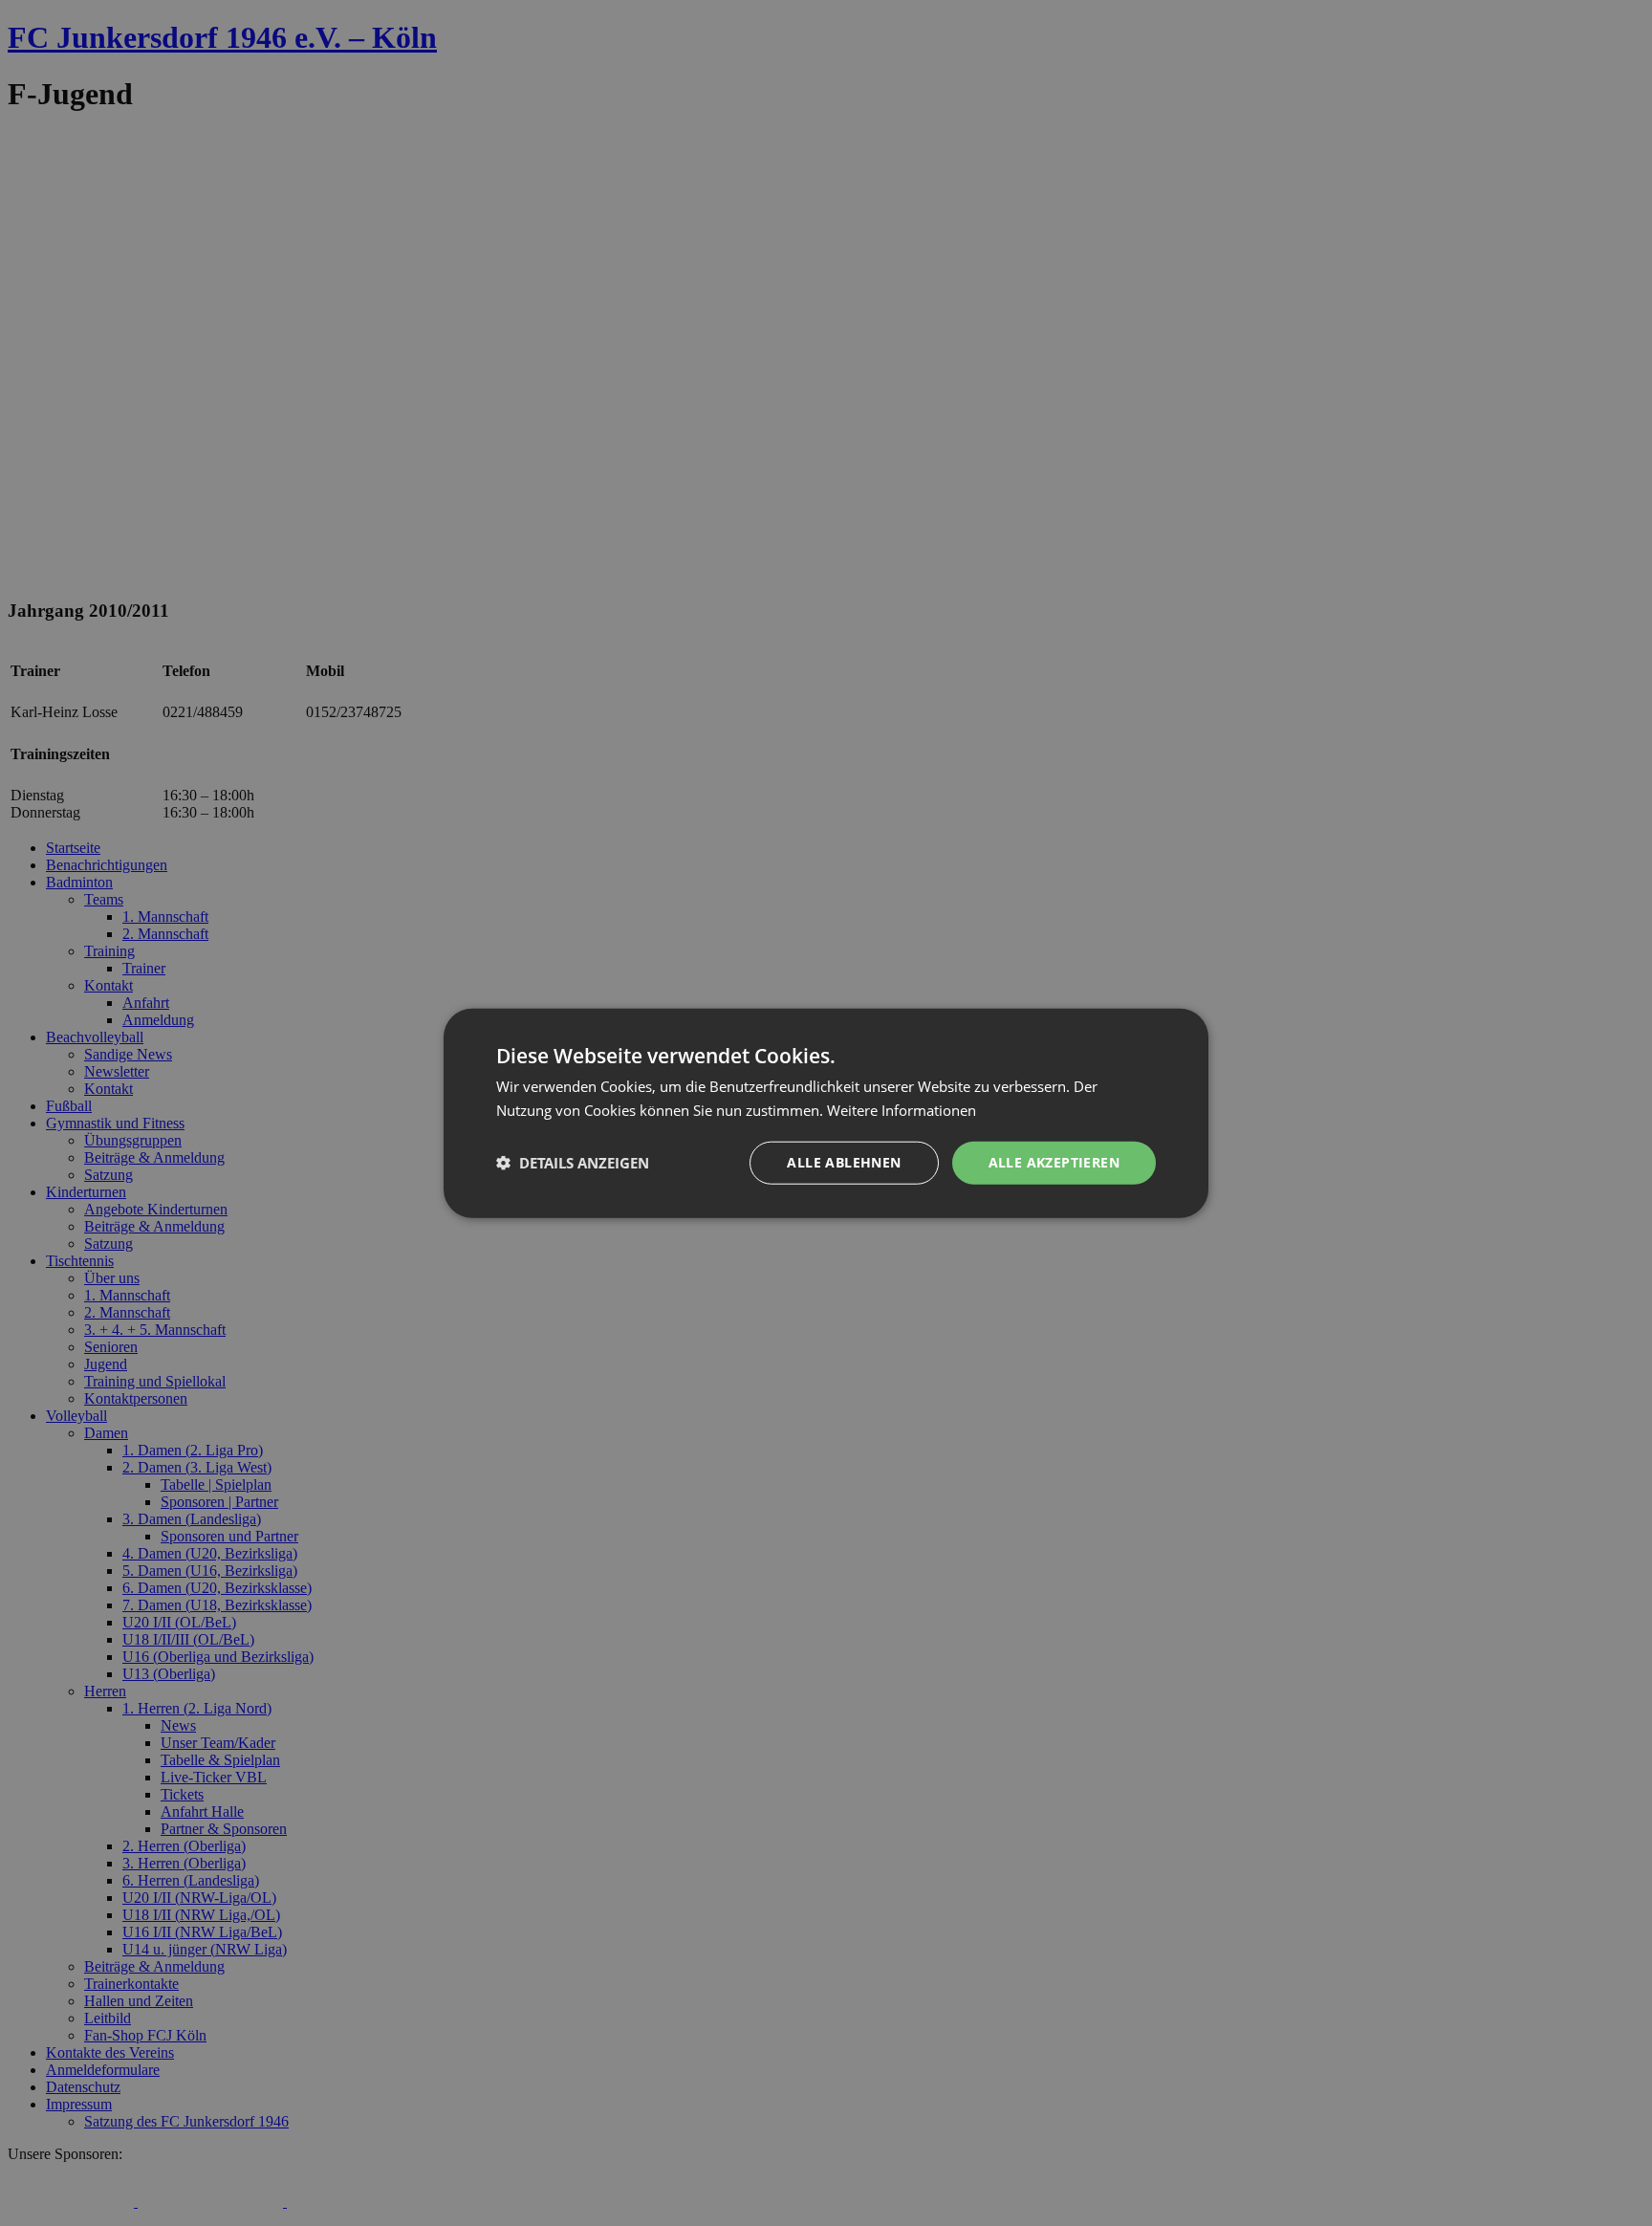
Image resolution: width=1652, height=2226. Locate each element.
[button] (573, 1163)
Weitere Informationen (902, 1110)
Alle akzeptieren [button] (1054, 1162)
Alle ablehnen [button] (844, 1162)
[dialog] (826, 1113)
